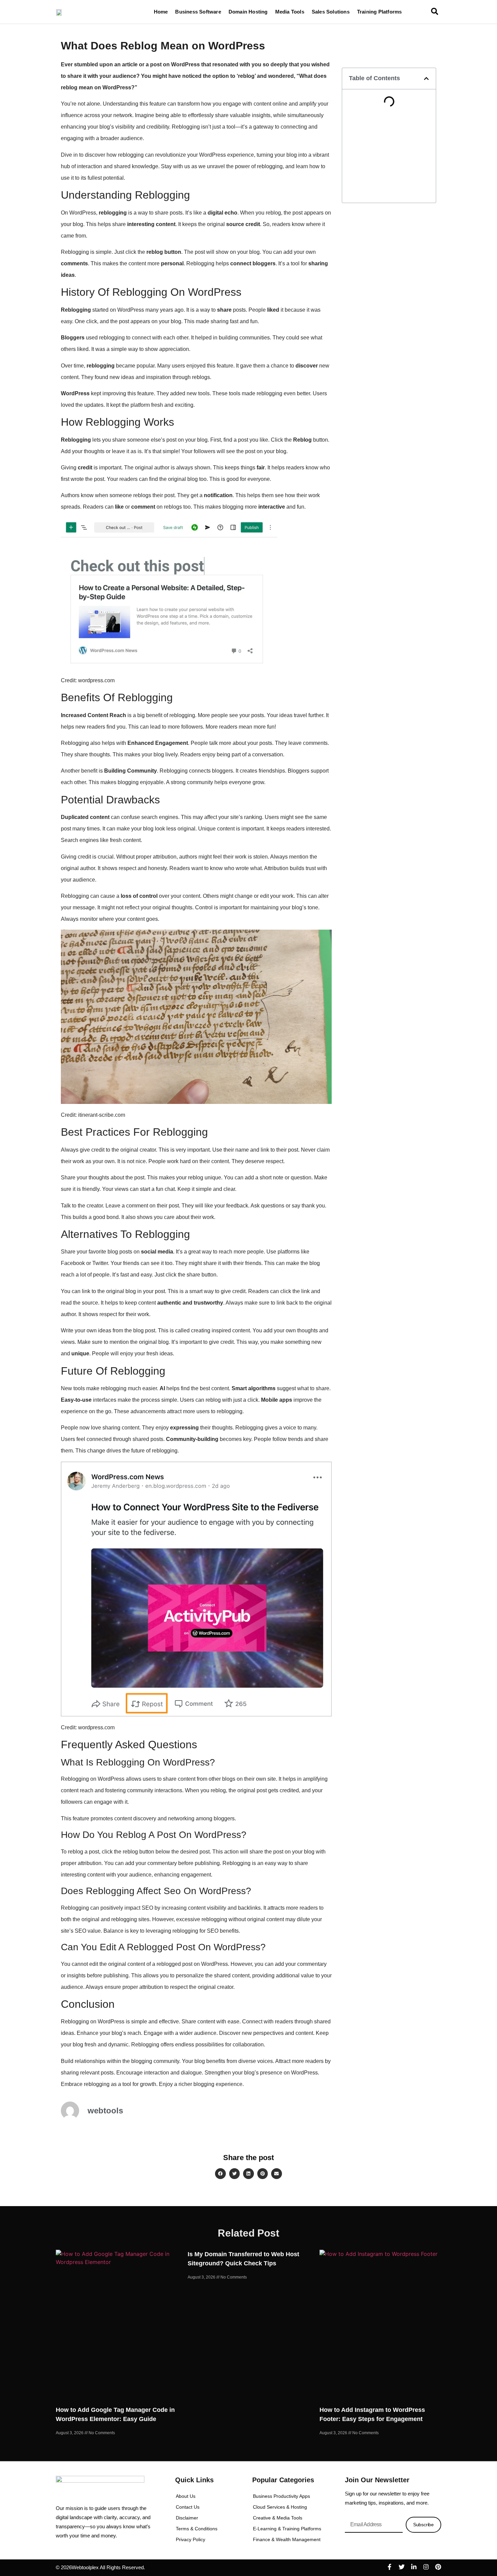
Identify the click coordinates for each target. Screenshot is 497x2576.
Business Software (198, 12)
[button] (426, 79)
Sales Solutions (331, 12)
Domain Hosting (248, 12)
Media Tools (290, 12)
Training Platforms (380, 12)
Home (161, 12)
